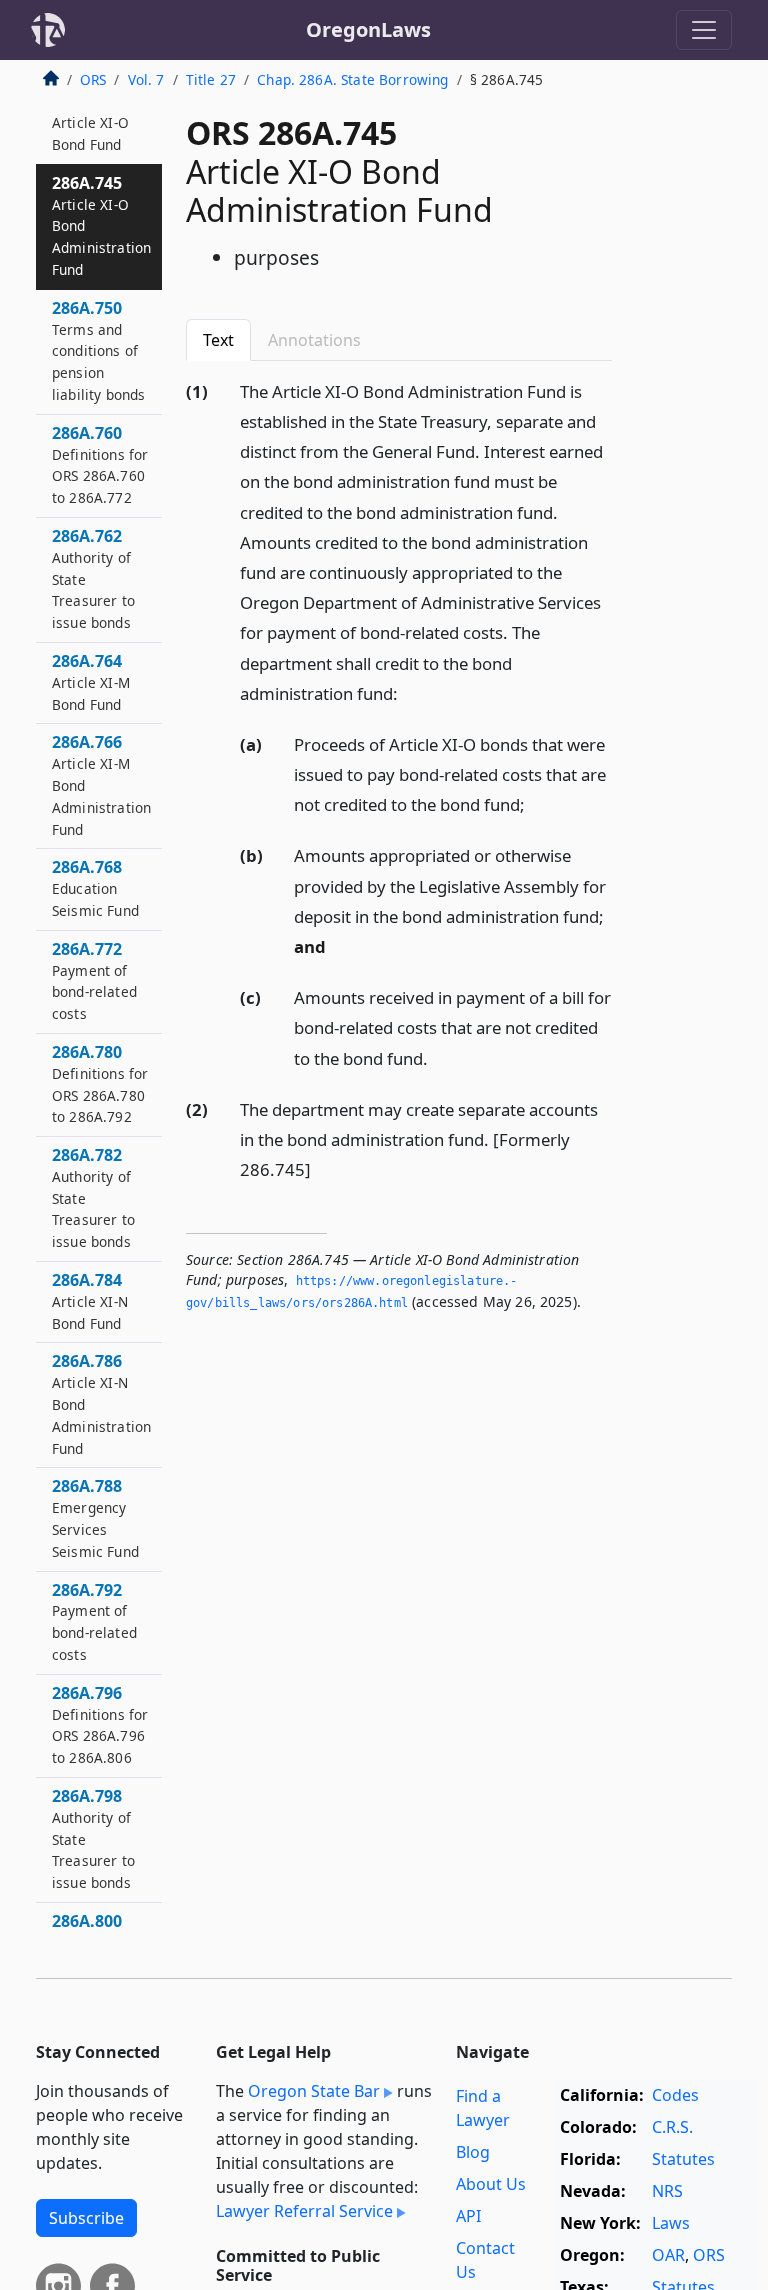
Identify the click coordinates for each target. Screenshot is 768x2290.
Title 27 (211, 79)
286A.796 (100, 1724)
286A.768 (95, 888)
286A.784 (90, 1301)
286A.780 (100, 1083)
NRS (667, 2191)
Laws (671, 2223)
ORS (93, 79)
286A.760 (100, 464)
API (468, 2216)
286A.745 (101, 225)
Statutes (683, 2159)
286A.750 (98, 350)
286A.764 (91, 682)
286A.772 (94, 980)
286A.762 (93, 578)
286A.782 (93, 1197)
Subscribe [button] (86, 2218)
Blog (473, 2152)
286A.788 (95, 1517)
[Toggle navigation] (704, 30)
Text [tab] (218, 340)
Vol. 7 (146, 79)
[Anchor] (409, 692)
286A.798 (93, 1838)
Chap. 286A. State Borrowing (352, 79)
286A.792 (94, 1621)
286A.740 (90, 122)
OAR (668, 2255)
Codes (675, 2095)
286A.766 (101, 784)
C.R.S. (672, 2127)
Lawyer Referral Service (304, 2211)
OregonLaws (368, 29)
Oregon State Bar (314, 2091)
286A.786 (101, 1403)
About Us (491, 2184)
